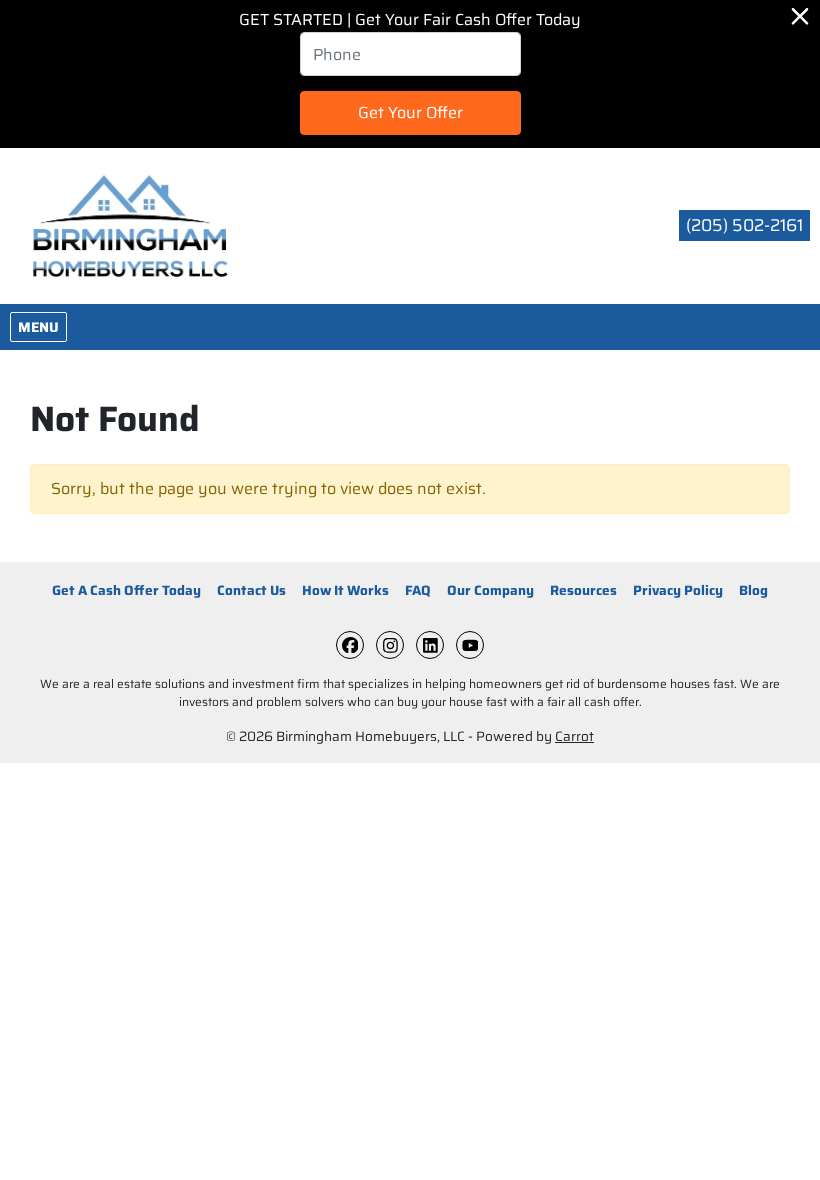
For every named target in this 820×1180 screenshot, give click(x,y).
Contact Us (251, 590)
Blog (753, 590)
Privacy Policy (678, 590)
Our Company (490, 590)
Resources (583, 590)
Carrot (574, 736)
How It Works (345, 590)
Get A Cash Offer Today (126, 590)
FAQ (418, 590)
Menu (42, 326)
